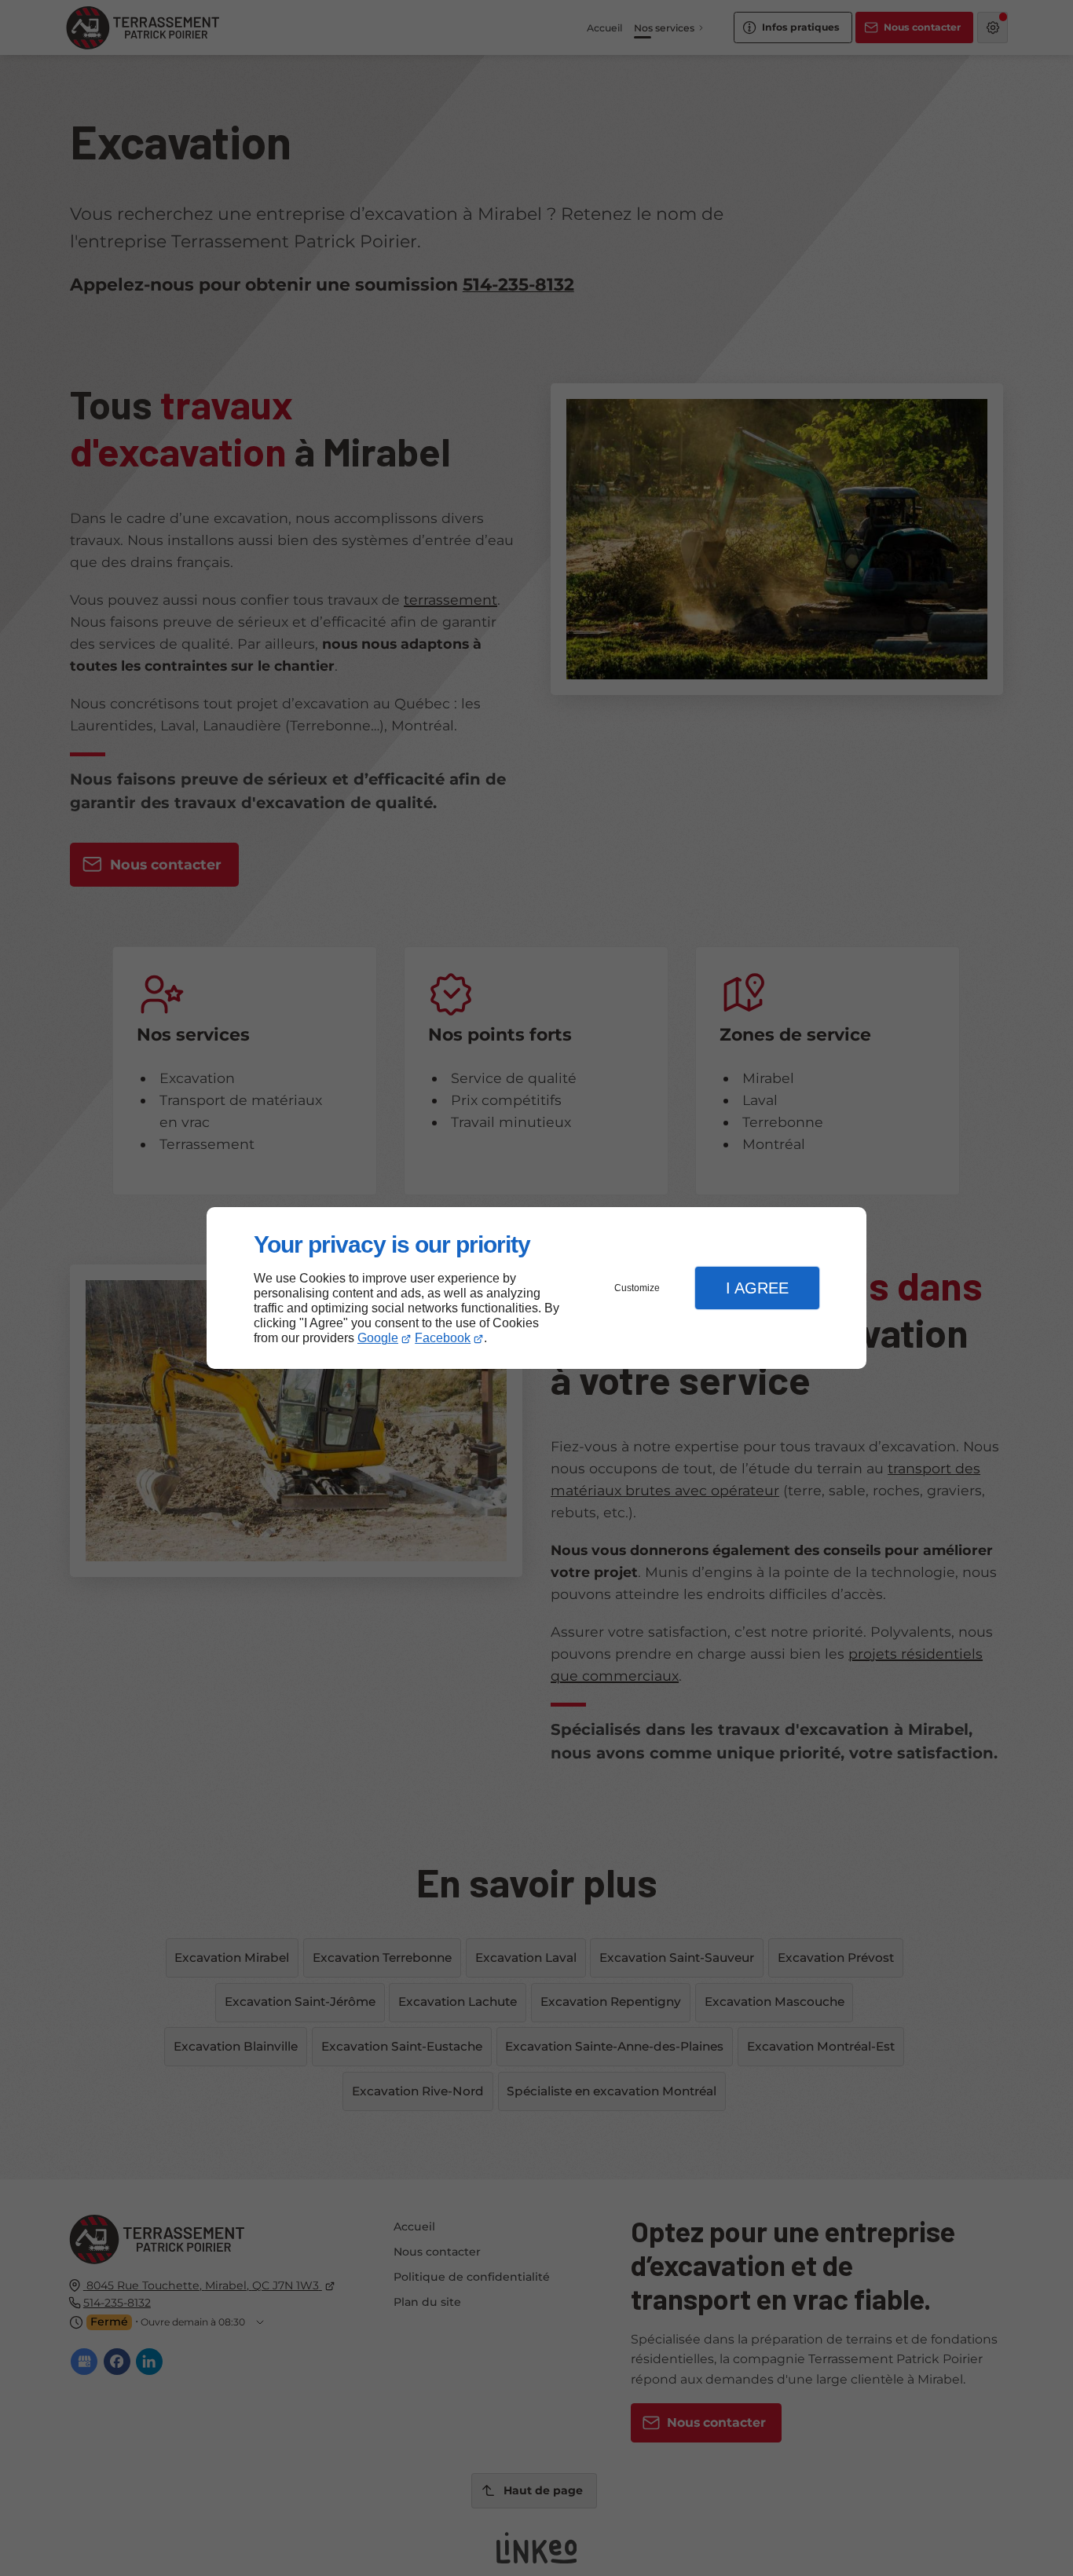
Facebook (443, 1338)
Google (378, 1338)
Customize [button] (637, 1288)
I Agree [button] (757, 1288)
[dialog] (536, 1288)
